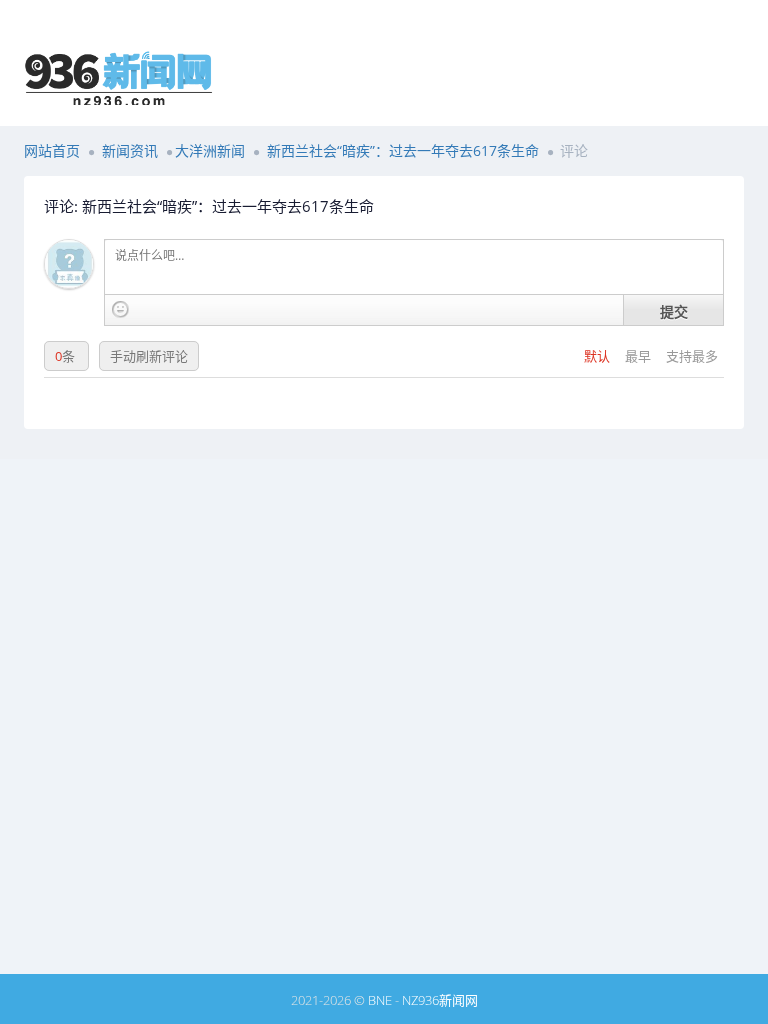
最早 (639, 356)
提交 (674, 311)
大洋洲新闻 (210, 150)
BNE (380, 1000)
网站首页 (52, 150)
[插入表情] (120, 309)
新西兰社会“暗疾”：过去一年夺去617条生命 (403, 150)
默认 (598, 356)
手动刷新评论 (149, 356)
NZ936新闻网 (440, 1000)
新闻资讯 (130, 150)
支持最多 (692, 356)
